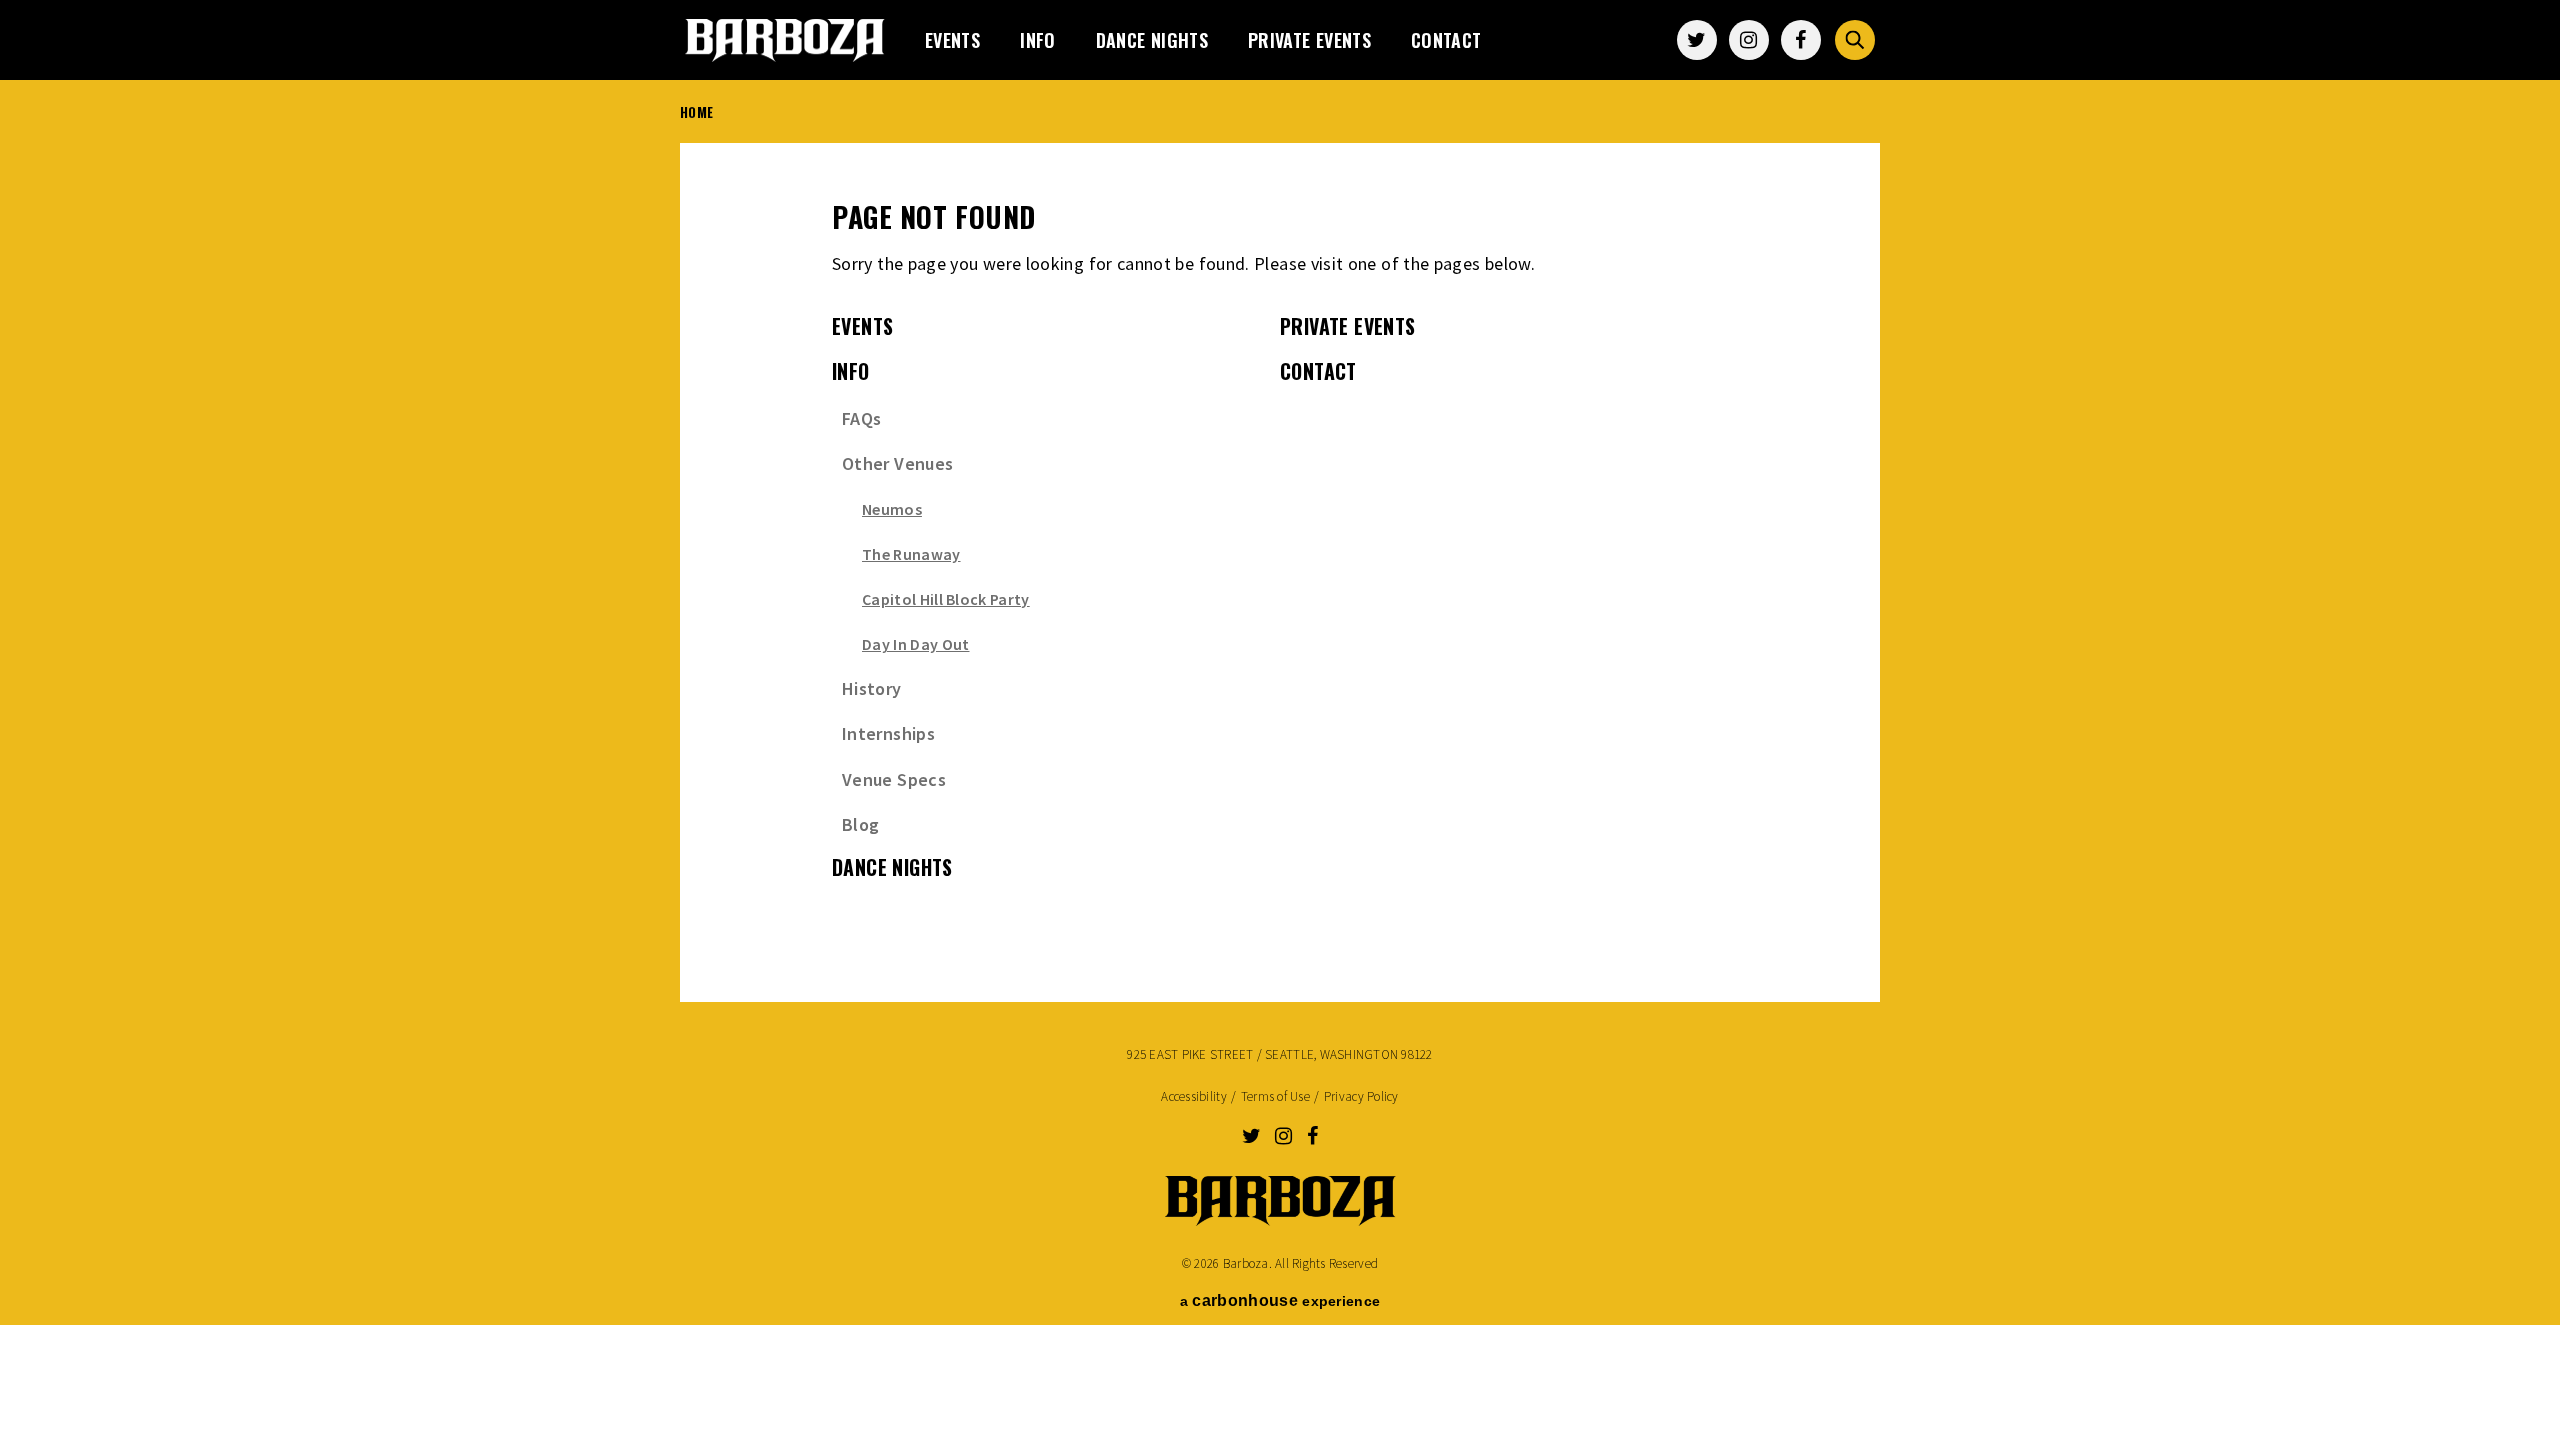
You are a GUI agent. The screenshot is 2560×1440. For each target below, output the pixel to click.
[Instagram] (1749, 40)
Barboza (785, 40)
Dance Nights (1152, 40)
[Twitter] (1697, 40)
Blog (860, 824)
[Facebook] (1801, 40)
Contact (1446, 40)
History (872, 688)
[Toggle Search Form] (1855, 40)
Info (1037, 40)
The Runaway (911, 554)
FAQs (861, 418)
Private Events (1309, 40)
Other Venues (897, 463)
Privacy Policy (1361, 1096)
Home (696, 112)
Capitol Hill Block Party (946, 599)
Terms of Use (1275, 1096)
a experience (1280, 1300)
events (952, 40)
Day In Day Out (915, 644)
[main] (1280, 561)
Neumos (892, 509)
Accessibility (1193, 1096)
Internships (888, 733)
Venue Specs (894, 779)
